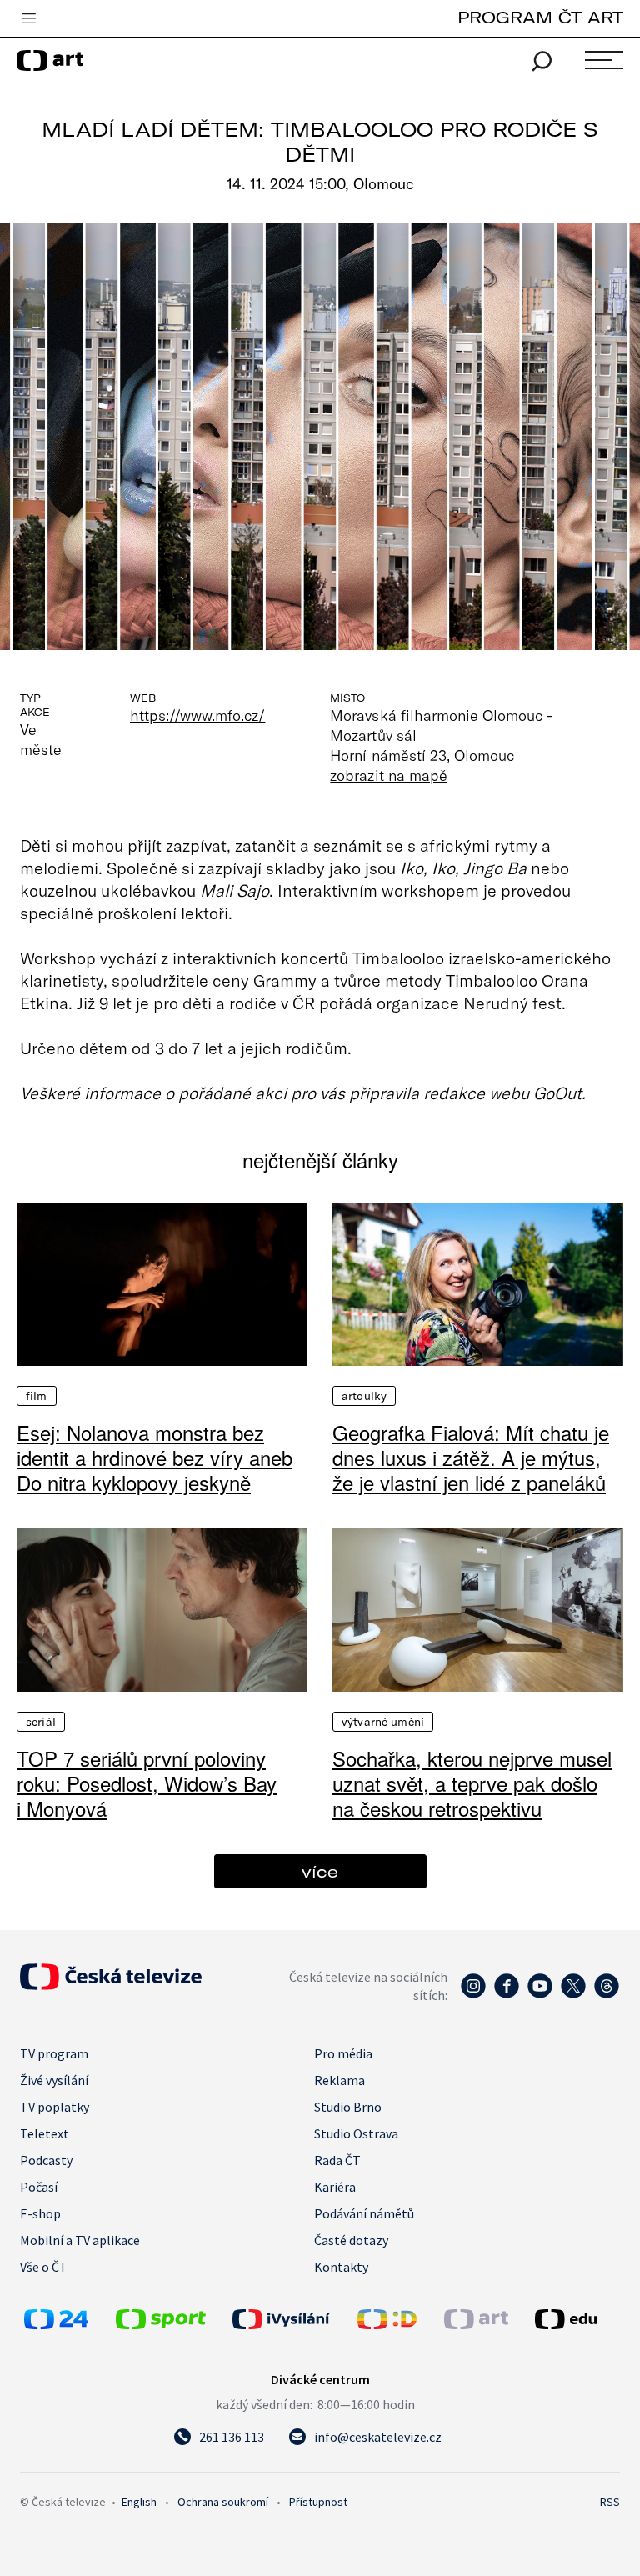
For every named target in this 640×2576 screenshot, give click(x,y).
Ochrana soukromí (223, 2502)
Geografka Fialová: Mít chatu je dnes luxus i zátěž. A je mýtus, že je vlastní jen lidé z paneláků (471, 1458)
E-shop (40, 2213)
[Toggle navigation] (28, 19)
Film (37, 1396)
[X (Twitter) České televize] (573, 1994)
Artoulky (364, 1396)
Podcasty (46, 2160)
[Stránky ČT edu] (575, 2319)
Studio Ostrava (356, 2133)
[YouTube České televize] (540, 1994)
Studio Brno (348, 2107)
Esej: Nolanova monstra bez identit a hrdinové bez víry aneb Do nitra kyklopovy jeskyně (155, 1458)
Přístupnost (318, 2502)
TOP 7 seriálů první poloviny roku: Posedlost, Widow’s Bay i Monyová (147, 1783)
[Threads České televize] (607, 1994)
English (139, 2502)
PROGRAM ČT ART (540, 17)
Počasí (39, 2187)
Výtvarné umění (383, 1722)
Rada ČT (337, 2160)
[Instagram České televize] (473, 1994)
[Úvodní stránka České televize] (111, 1985)
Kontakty (341, 2267)
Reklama (340, 2080)
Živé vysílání (54, 2080)
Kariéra (335, 2187)
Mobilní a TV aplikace (80, 2240)
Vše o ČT (44, 2267)
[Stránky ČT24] (56, 2324)
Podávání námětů (364, 2213)
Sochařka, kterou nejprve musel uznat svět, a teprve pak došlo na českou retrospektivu (472, 1783)
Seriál (41, 1722)
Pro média (343, 2053)
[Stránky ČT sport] (161, 2324)
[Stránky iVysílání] (291, 2319)
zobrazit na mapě (388, 775)
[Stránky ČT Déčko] (387, 2324)
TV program (54, 2053)
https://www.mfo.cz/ (197, 715)
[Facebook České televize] (507, 1994)
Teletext (45, 2133)
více (320, 1871)
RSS (610, 2502)
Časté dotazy (351, 2240)
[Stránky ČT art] (476, 2324)
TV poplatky (55, 2107)
